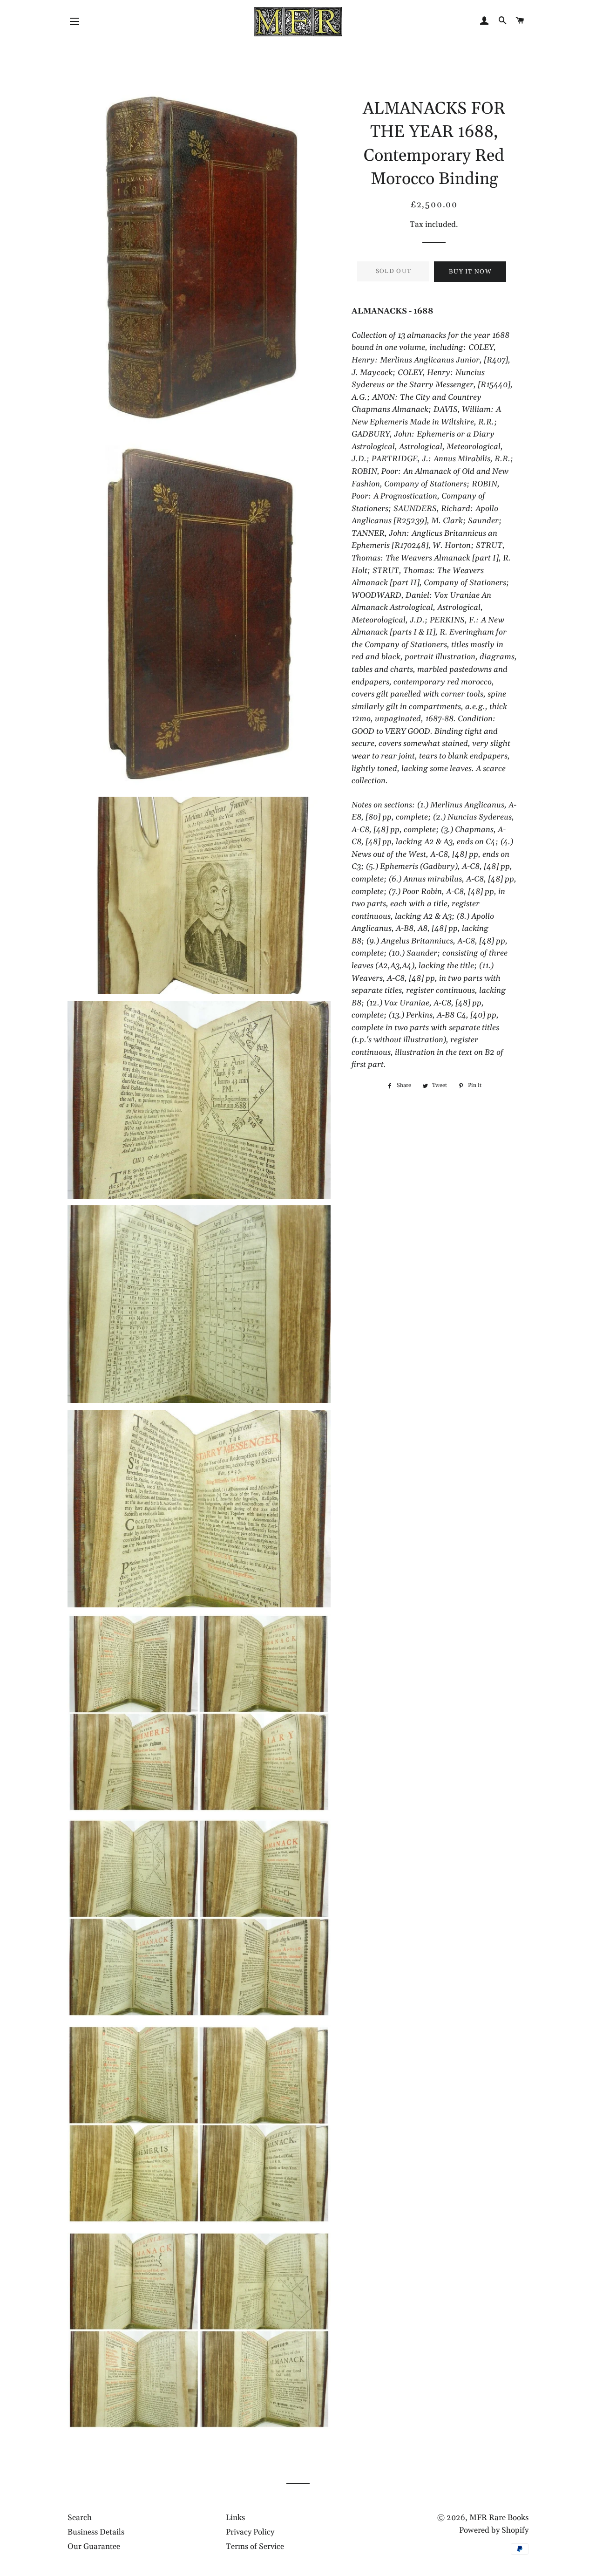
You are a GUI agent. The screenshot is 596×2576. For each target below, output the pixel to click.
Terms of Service (255, 2547)
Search (80, 2518)
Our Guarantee (94, 2547)
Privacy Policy (250, 2532)
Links (235, 2518)
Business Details (96, 2532)
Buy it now (470, 272)
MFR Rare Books (499, 2518)
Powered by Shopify (494, 2530)
